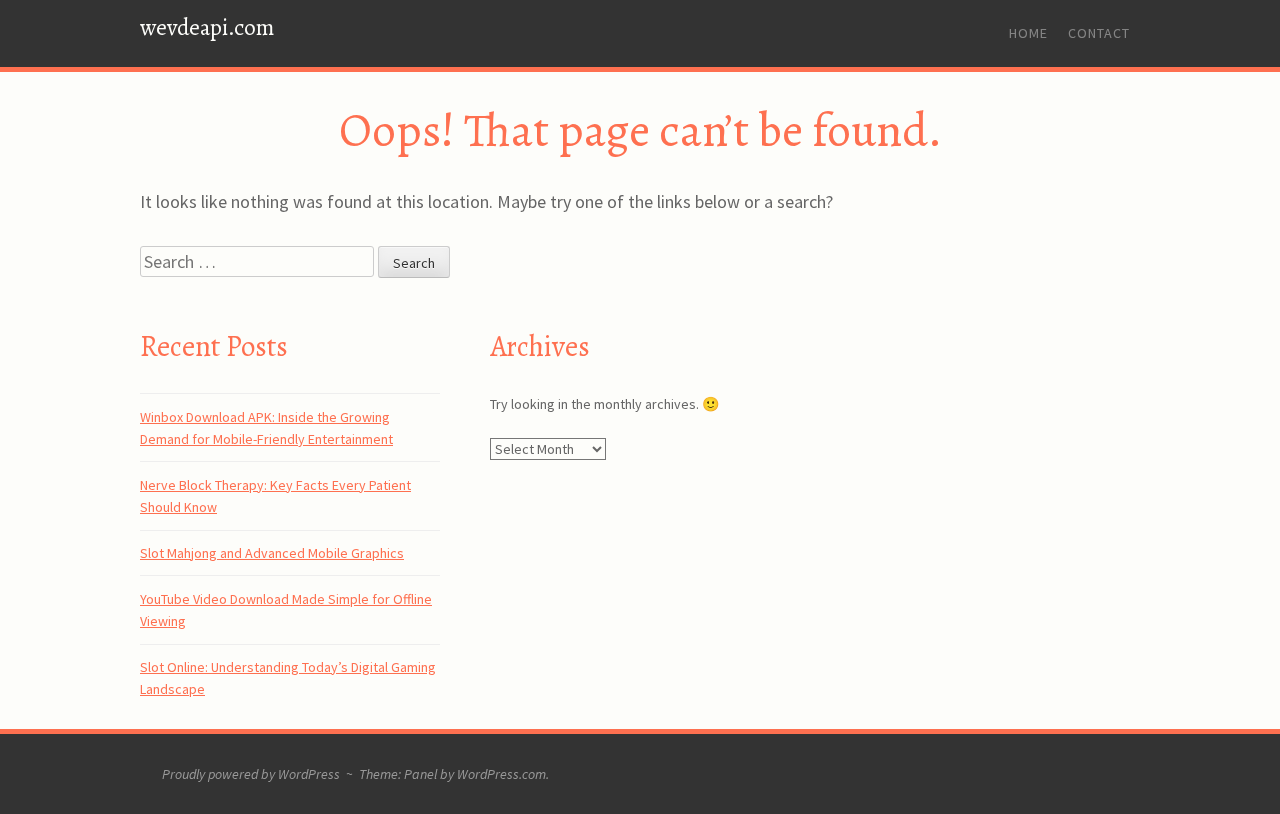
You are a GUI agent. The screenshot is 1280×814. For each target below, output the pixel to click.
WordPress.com (501, 774)
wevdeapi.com (207, 27)
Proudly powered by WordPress (251, 774)
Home (1028, 33)
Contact (1099, 33)
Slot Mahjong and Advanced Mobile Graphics (272, 553)
